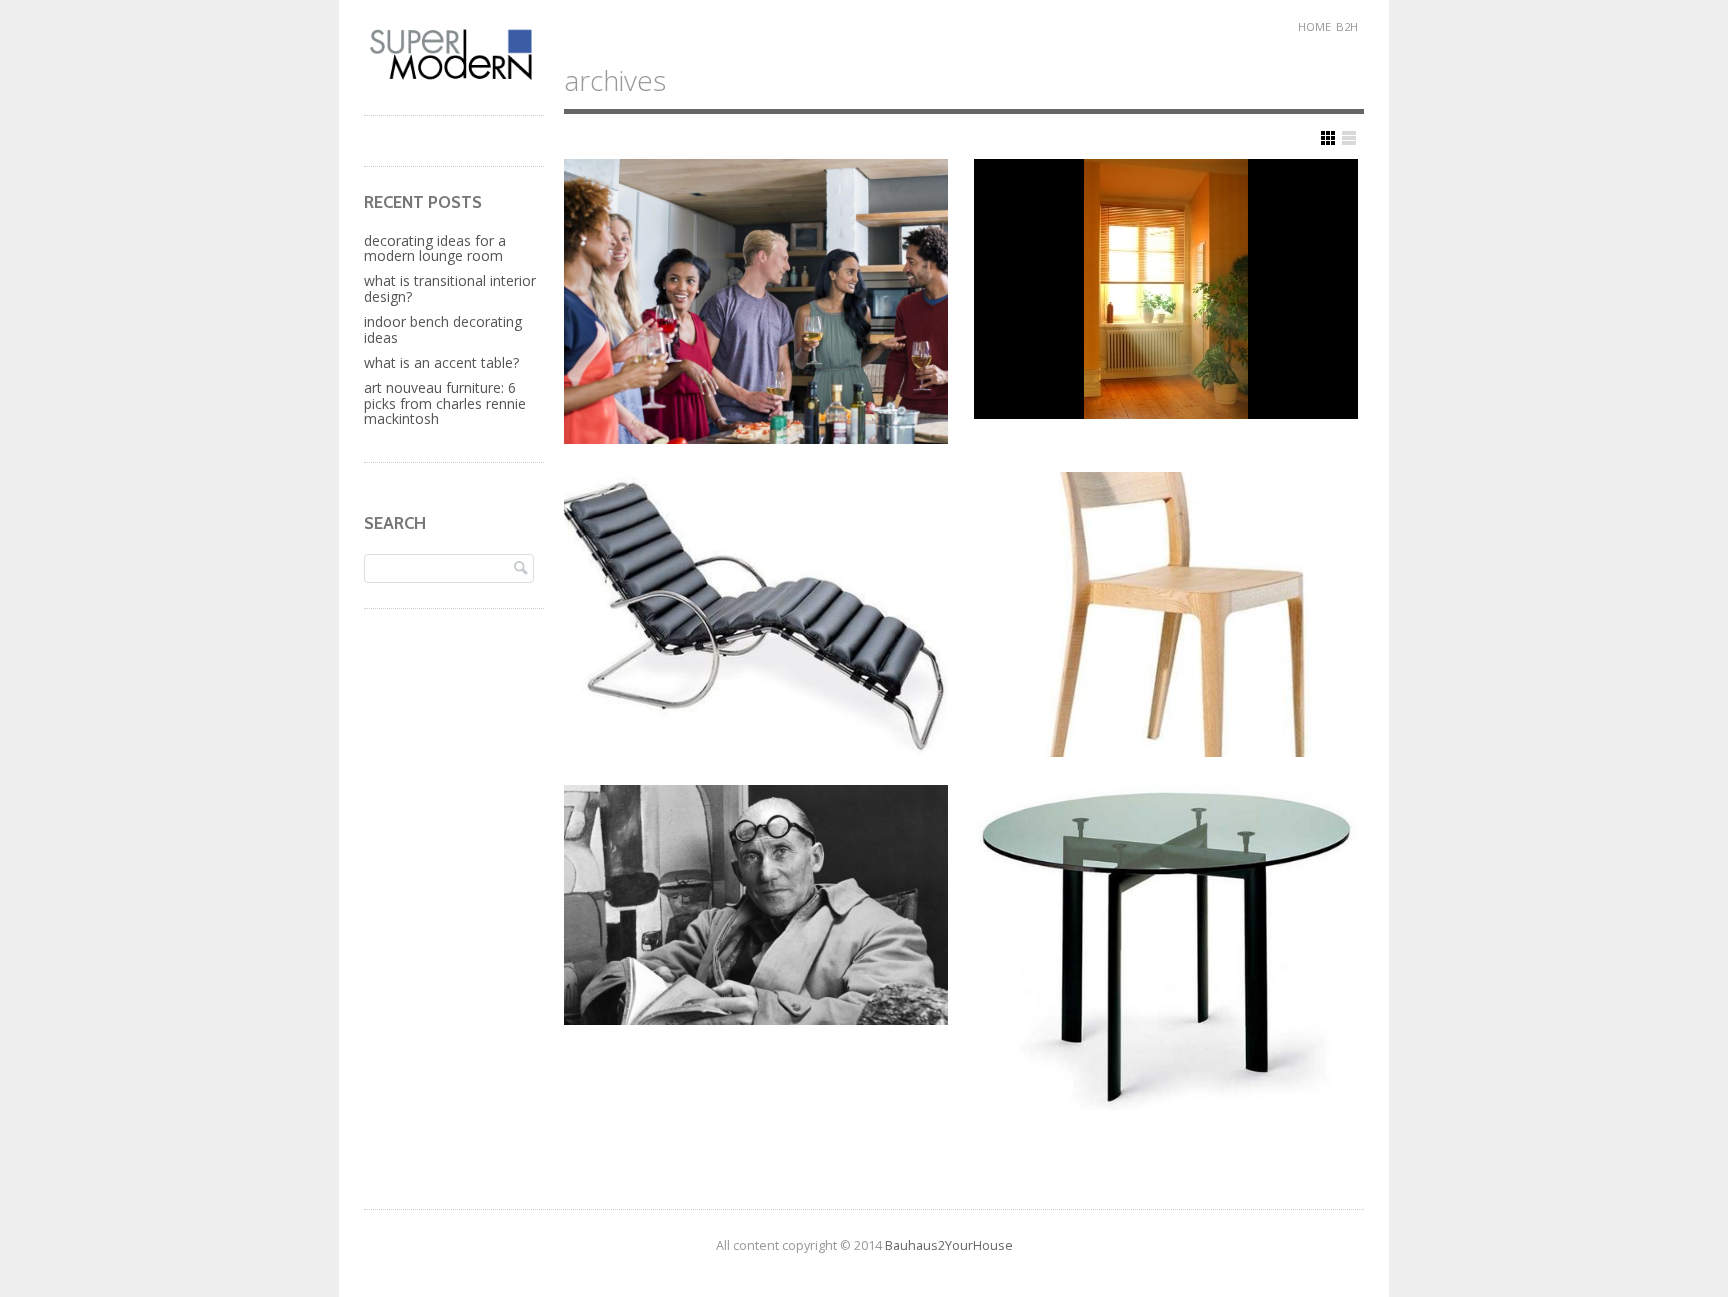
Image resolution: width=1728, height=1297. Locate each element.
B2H (1347, 26)
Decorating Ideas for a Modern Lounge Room (435, 248)
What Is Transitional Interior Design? (450, 288)
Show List (1349, 138)
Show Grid (1328, 138)
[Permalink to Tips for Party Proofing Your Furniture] (756, 301)
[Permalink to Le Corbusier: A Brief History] (756, 905)
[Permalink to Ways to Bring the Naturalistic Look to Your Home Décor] (1166, 289)
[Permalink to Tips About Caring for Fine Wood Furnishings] (1166, 614)
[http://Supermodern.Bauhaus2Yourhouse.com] (454, 77)
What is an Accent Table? (441, 362)
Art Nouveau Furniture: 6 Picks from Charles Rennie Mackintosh (445, 403)
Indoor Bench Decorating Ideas (443, 329)
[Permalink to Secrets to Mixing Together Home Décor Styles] (756, 614)
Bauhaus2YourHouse (949, 1245)
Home (1314, 26)
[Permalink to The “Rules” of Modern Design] (1166, 948)
